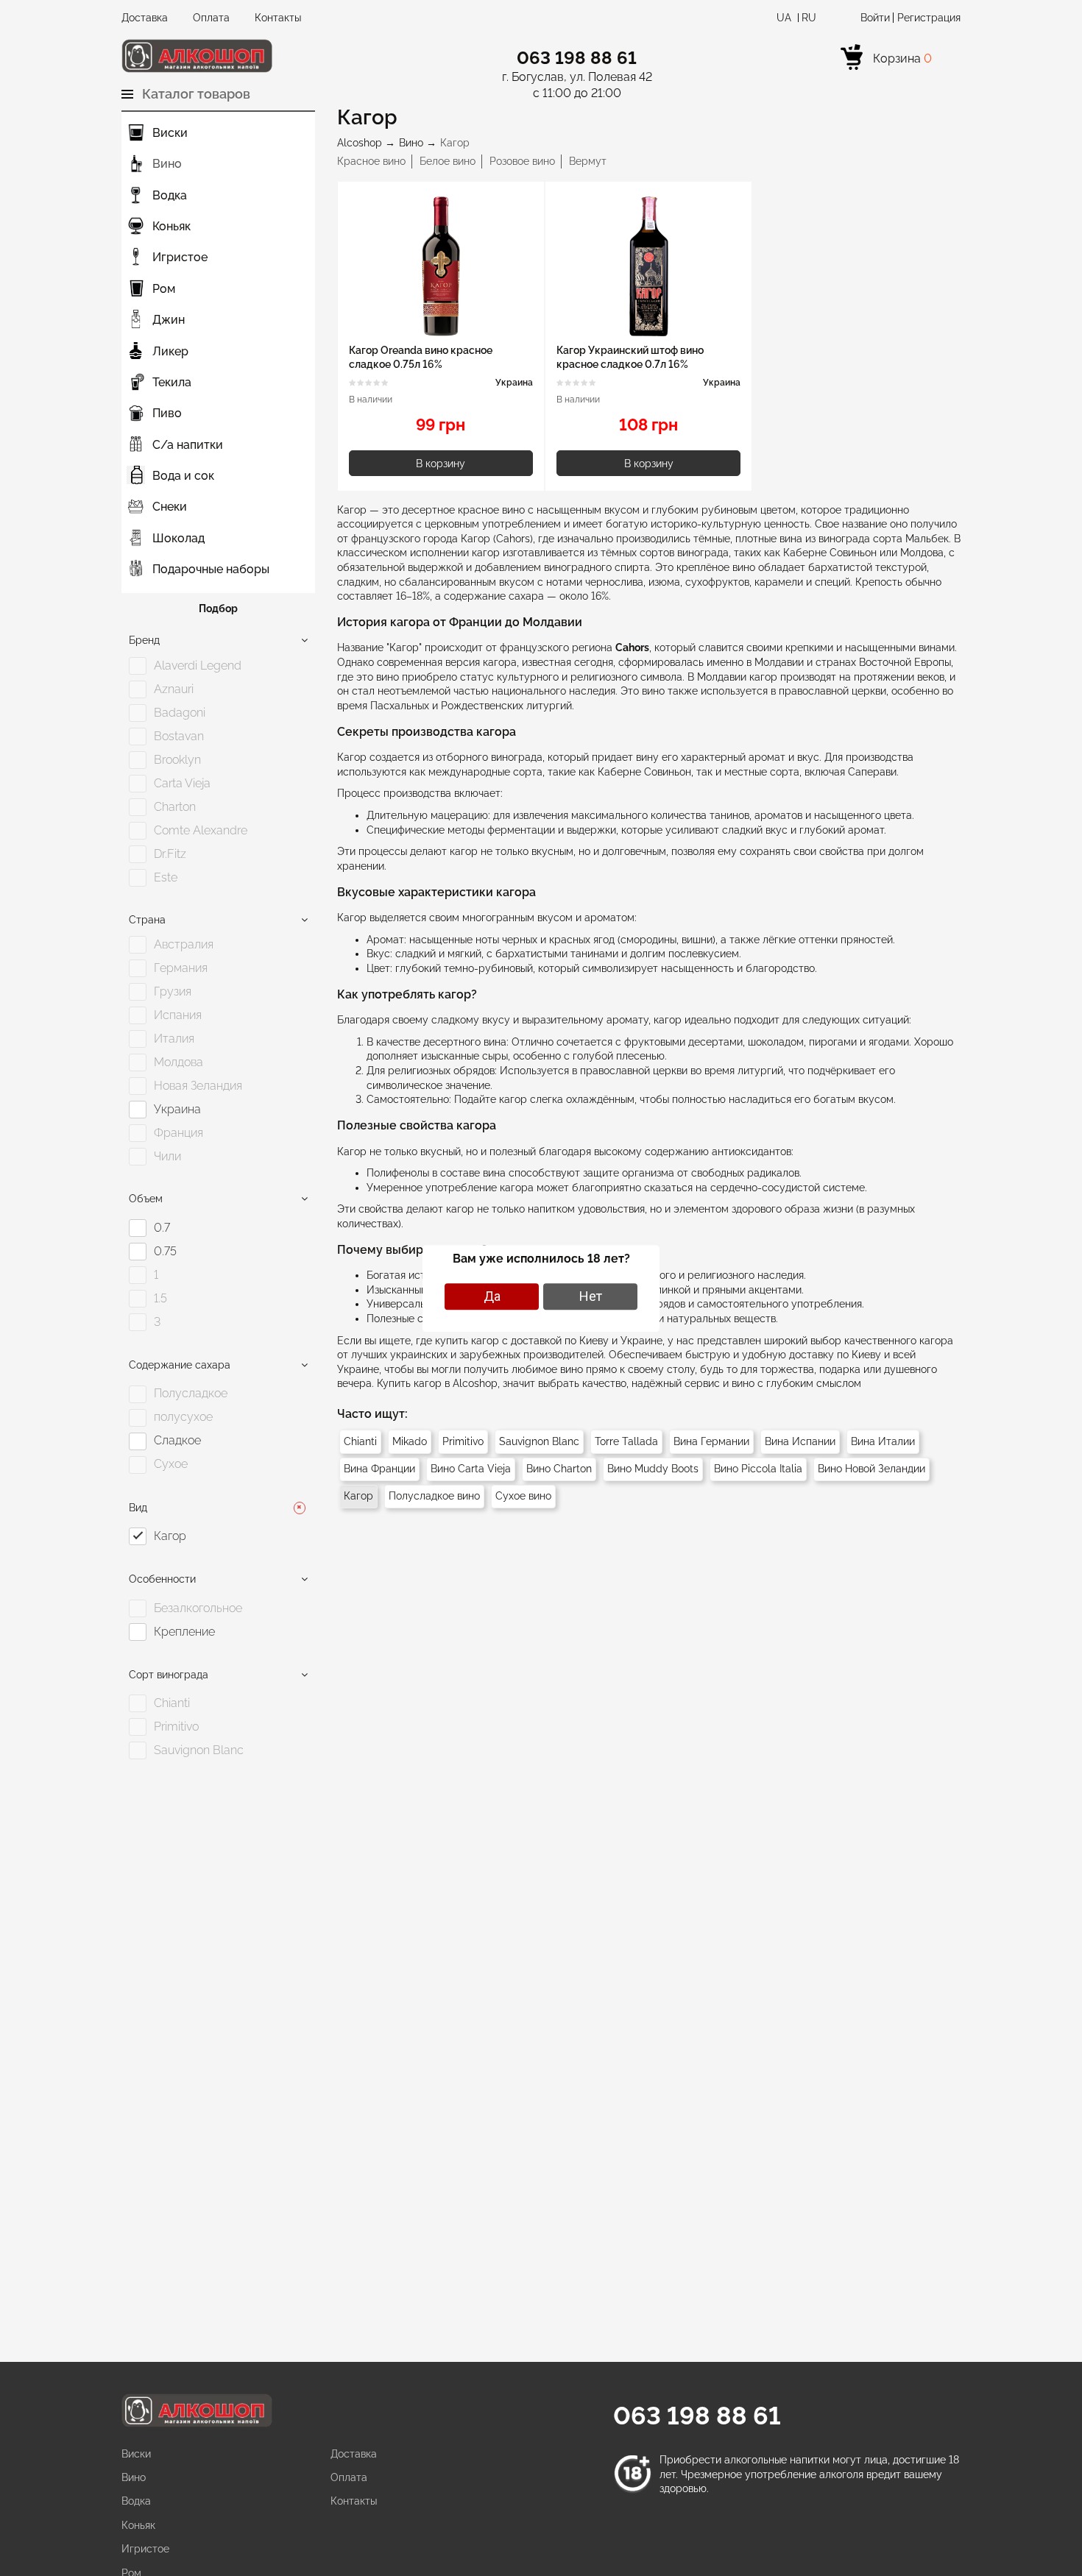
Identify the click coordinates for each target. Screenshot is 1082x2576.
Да (492, 1296)
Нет (591, 1296)
